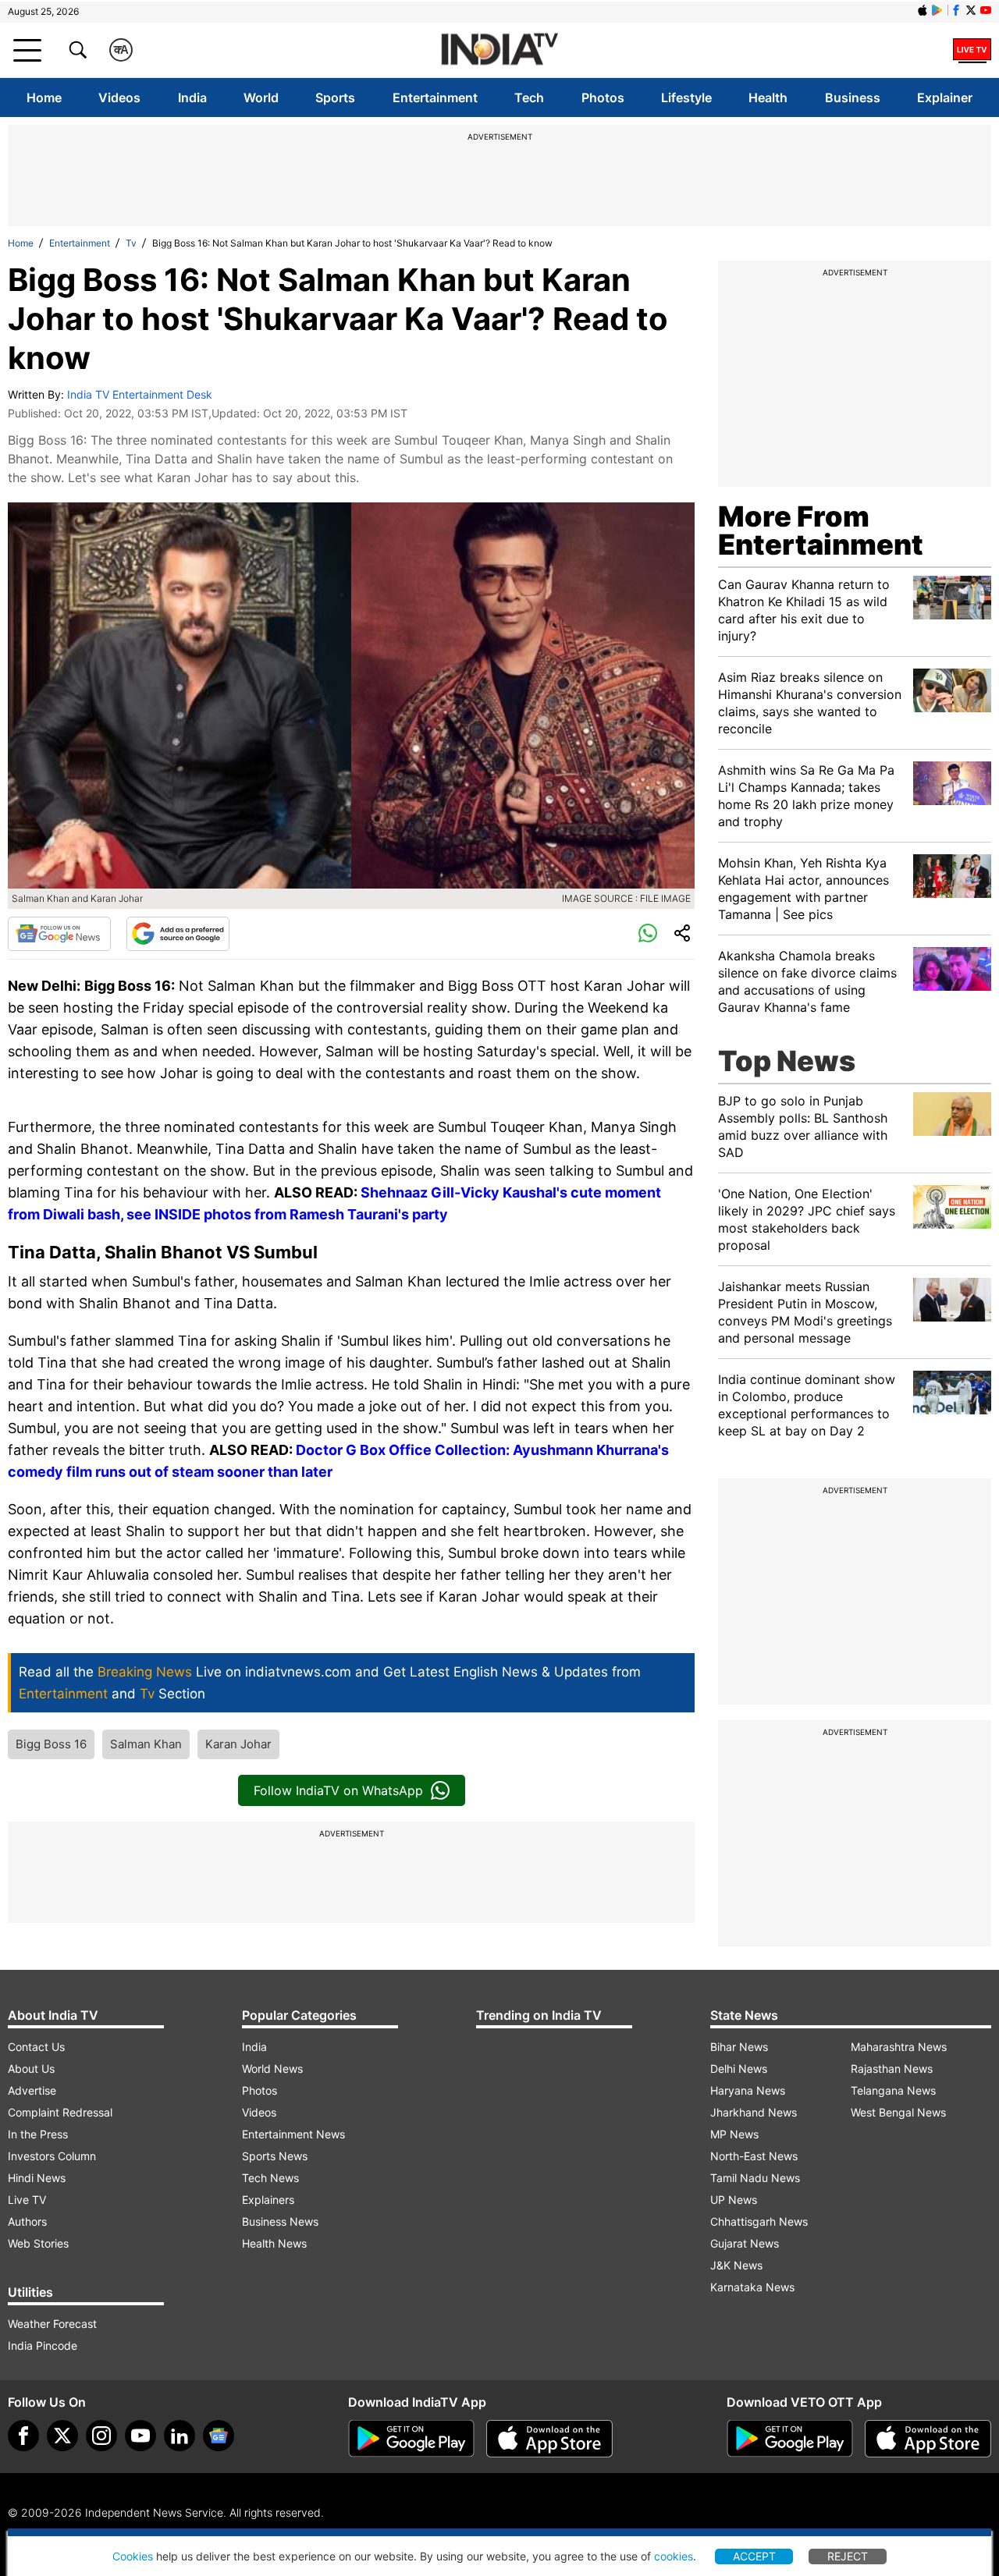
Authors (27, 2221)
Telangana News (893, 2090)
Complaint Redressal (60, 2112)
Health (768, 98)
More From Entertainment (821, 530)
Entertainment (435, 98)
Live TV (27, 2200)
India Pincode (43, 2345)
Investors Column (52, 2156)
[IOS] (923, 10)
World (261, 98)
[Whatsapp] (648, 934)
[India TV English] (499, 50)
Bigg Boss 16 (51, 1744)
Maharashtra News (899, 2047)
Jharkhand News (754, 2112)
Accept (754, 2556)
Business (853, 98)
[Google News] (59, 934)
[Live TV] (972, 50)
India (192, 98)
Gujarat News (745, 2243)
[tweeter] (62, 2436)
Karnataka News (752, 2287)
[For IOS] (928, 2439)
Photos (603, 98)
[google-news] (219, 2436)
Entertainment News (293, 2134)
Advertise (32, 2090)
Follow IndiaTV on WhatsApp (338, 1790)
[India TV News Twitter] (971, 10)
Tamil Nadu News (755, 2178)
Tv (131, 243)
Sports (335, 98)
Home (44, 98)
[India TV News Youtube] (986, 10)
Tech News (270, 2178)
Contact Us (36, 2047)
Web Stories (38, 2243)
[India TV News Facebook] (956, 10)
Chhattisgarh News (759, 2221)
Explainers (268, 2200)
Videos (119, 98)
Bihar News (739, 2047)
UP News (734, 2200)
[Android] (937, 10)
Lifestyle (686, 98)
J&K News (736, 2265)
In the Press (38, 2134)
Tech (529, 98)
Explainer (945, 98)
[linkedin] (180, 2436)
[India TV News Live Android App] (411, 2439)
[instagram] (101, 2436)
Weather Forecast (52, 2324)
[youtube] (140, 2436)
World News (272, 2069)
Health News (274, 2243)
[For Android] (790, 2439)
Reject (848, 2556)
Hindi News (37, 2178)
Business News (280, 2221)
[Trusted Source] (178, 934)
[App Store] (549, 2439)
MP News (734, 2134)
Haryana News (748, 2090)
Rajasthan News (892, 2069)
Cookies (133, 2556)
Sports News (275, 2156)
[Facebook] (23, 2436)
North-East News (754, 2156)
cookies (674, 2556)
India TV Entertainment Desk (140, 394)
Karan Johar (238, 1744)
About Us (31, 2069)
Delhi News (739, 2069)
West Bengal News (898, 2112)
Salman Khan (146, 1744)
